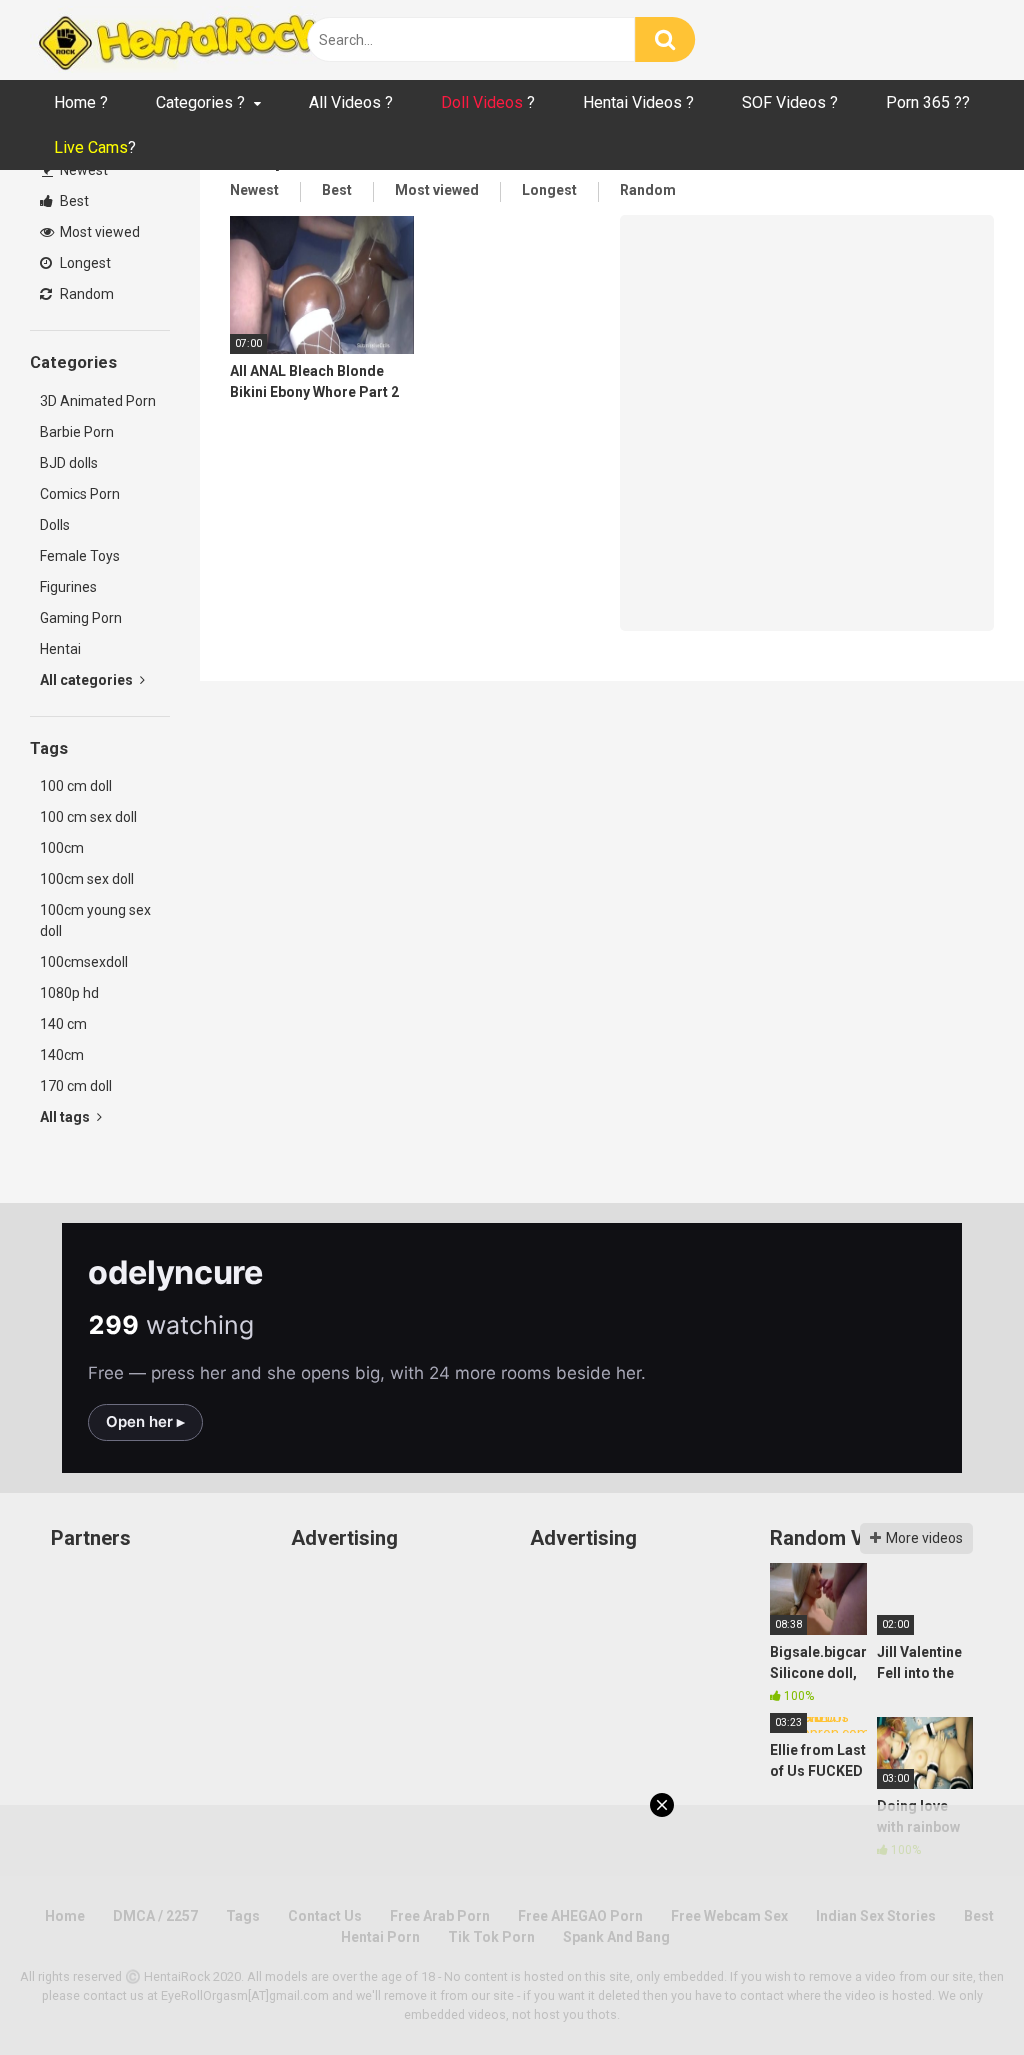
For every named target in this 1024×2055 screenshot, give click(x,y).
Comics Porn (80, 494)
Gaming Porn (81, 618)
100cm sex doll (87, 879)
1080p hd (69, 993)
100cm (62, 848)
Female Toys (80, 556)
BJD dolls (69, 463)
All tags (66, 1117)
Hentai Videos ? (638, 102)
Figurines (68, 587)
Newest (82, 170)
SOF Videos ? (790, 102)
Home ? (81, 102)
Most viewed (98, 232)
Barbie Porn (77, 432)
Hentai (60, 649)
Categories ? (200, 102)
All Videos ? (351, 102)
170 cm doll (76, 1086)
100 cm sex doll (88, 817)
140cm (62, 1055)
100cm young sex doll (95, 920)
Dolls (55, 525)
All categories (88, 680)
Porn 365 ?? (928, 102)
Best (73, 201)
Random (85, 294)
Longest (84, 263)
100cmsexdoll (84, 962)
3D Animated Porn (98, 401)
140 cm (63, 1024)
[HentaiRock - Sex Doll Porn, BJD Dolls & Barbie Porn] (180, 40)
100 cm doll (76, 786)
